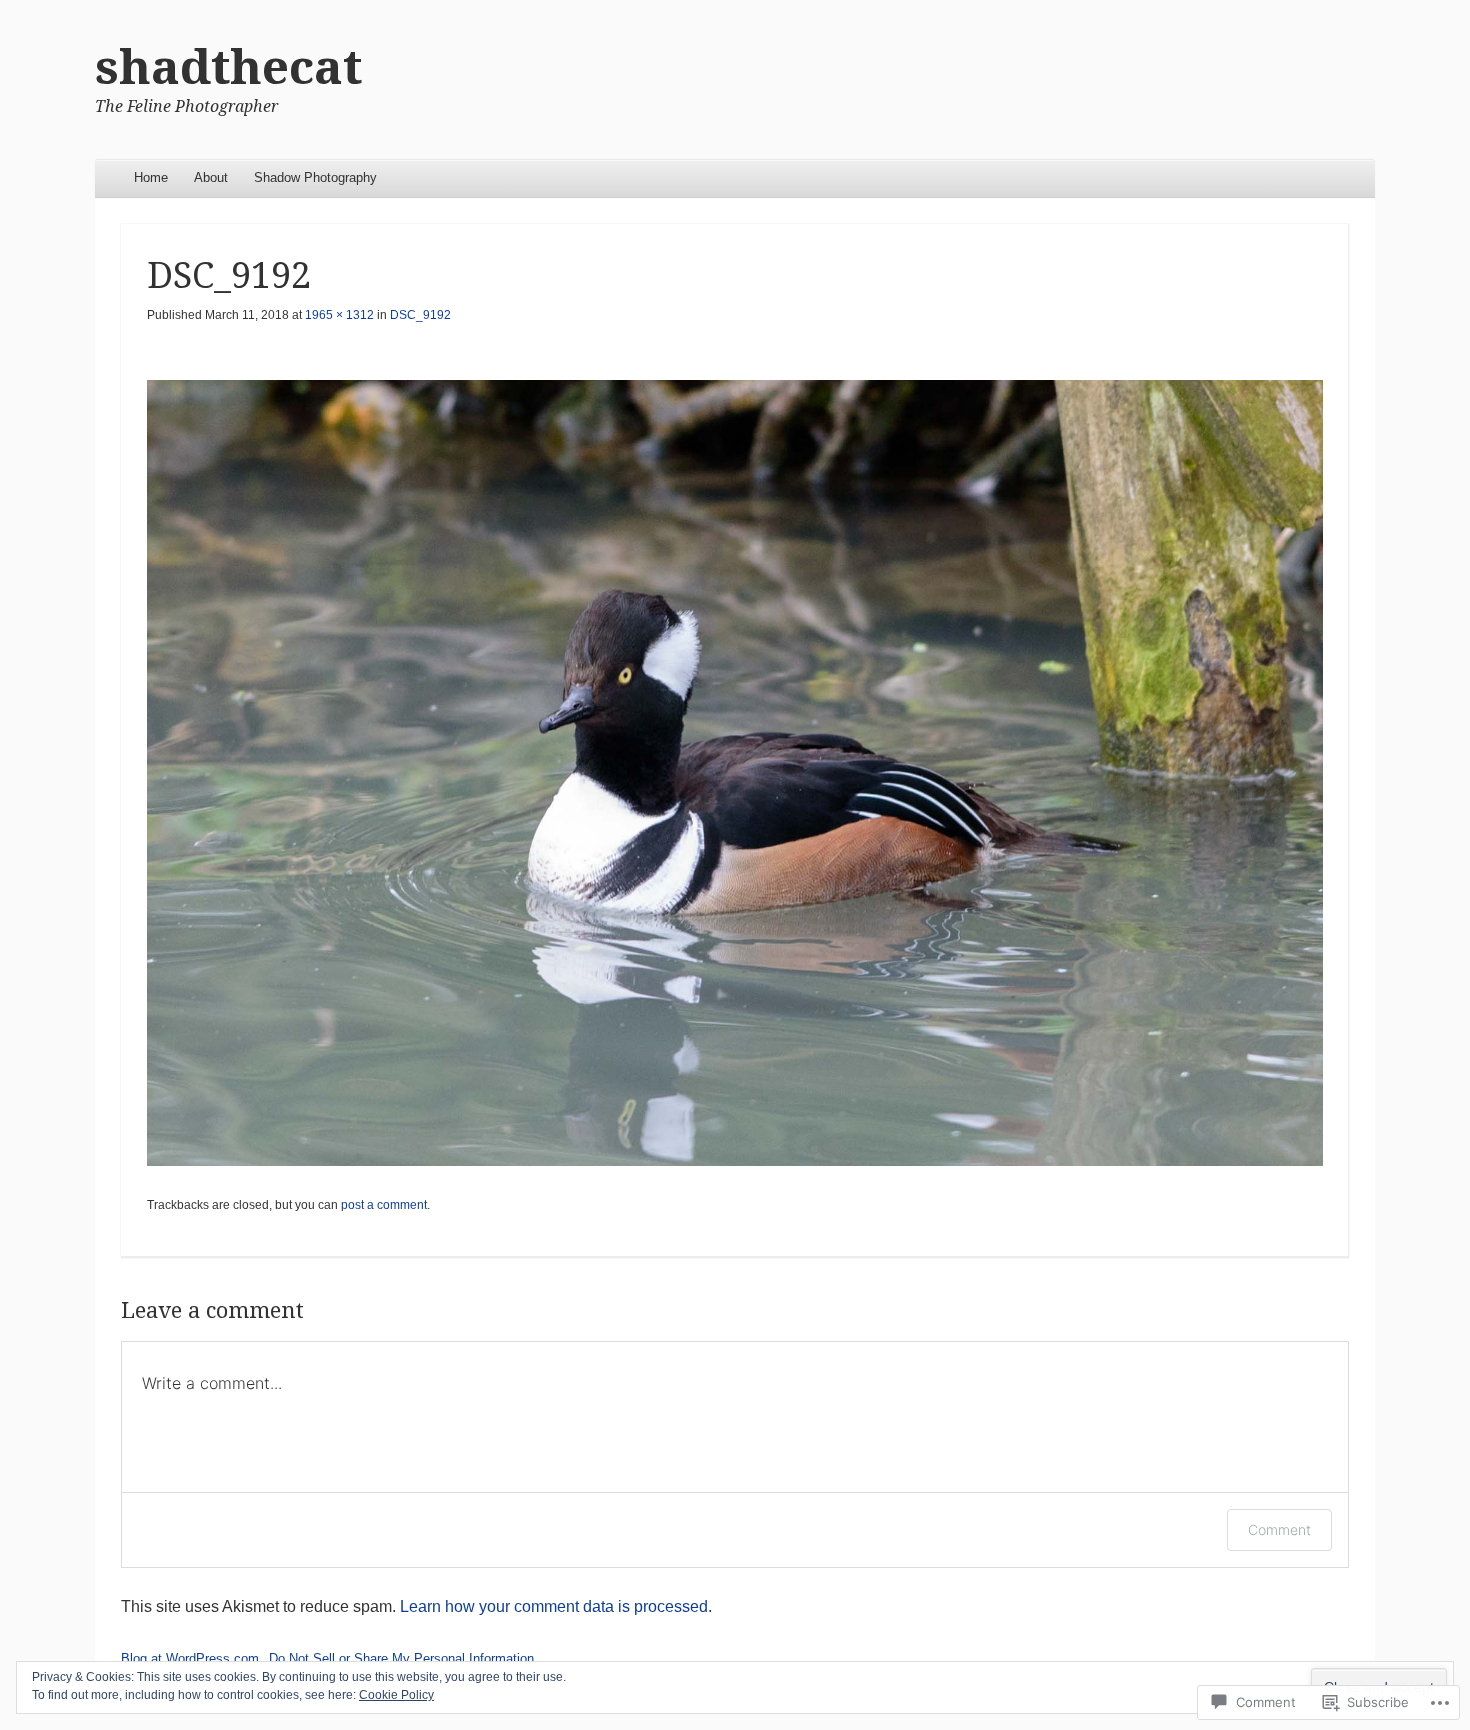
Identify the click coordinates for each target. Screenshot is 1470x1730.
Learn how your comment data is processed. (556, 1606)
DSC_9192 (420, 315)
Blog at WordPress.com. (192, 1658)
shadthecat (228, 67)
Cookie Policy (396, 1695)
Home (151, 177)
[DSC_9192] (735, 772)
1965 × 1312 (339, 315)
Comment (1279, 1529)
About (211, 177)
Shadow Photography (315, 177)
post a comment (384, 1205)
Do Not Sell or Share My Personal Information (401, 1658)
